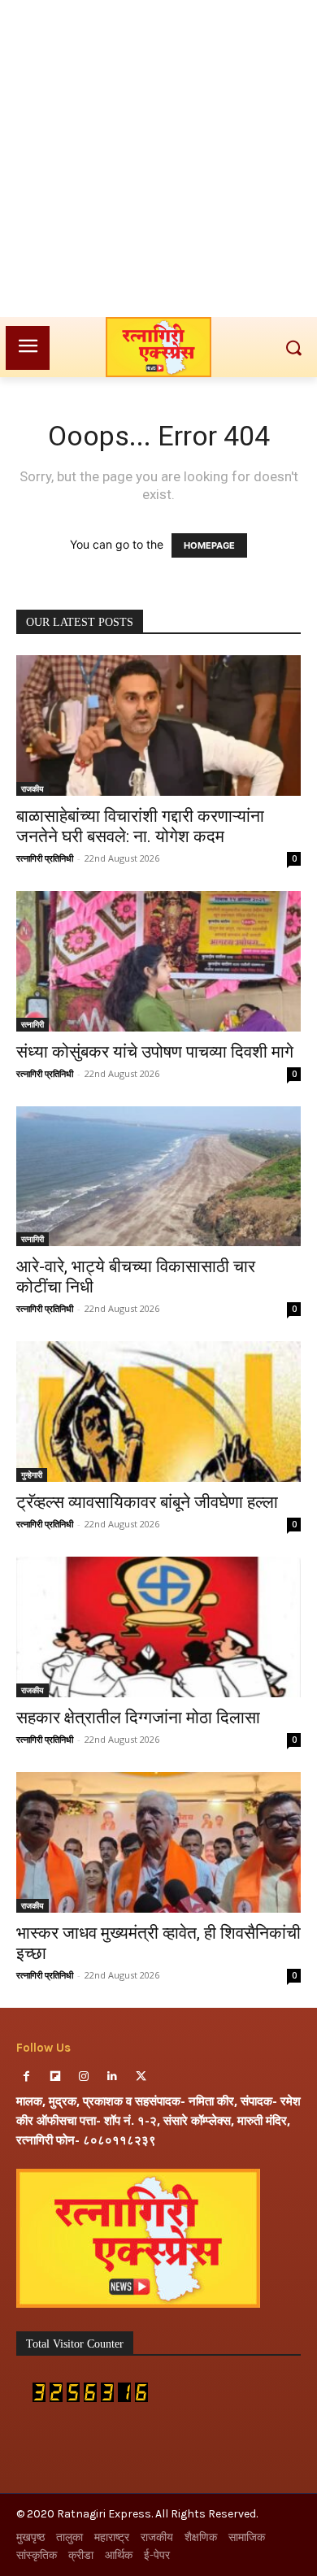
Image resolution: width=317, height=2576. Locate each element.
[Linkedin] (113, 2076)
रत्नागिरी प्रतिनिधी (45, 858)
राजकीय (33, 788)
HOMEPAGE (209, 545)
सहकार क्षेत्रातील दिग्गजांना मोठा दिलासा (138, 1718)
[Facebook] (26, 2076)
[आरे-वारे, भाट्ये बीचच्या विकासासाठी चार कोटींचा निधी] (158, 1177)
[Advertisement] (158, 159)
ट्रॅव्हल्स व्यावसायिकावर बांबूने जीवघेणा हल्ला (147, 1502)
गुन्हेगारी (32, 1475)
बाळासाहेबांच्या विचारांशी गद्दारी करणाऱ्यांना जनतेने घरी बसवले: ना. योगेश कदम (140, 826)
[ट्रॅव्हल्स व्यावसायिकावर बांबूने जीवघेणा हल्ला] (158, 1412)
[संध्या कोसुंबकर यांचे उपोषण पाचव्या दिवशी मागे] (158, 961)
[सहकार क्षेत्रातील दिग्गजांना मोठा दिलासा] (158, 1627)
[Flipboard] (55, 2076)
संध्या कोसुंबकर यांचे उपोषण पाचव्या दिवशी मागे (155, 1052)
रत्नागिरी (33, 1024)
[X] (141, 2076)
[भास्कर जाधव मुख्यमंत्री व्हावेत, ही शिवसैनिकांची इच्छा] (158, 1842)
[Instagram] (83, 2076)
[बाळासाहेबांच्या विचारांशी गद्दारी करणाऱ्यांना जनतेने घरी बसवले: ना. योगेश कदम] (158, 725)
